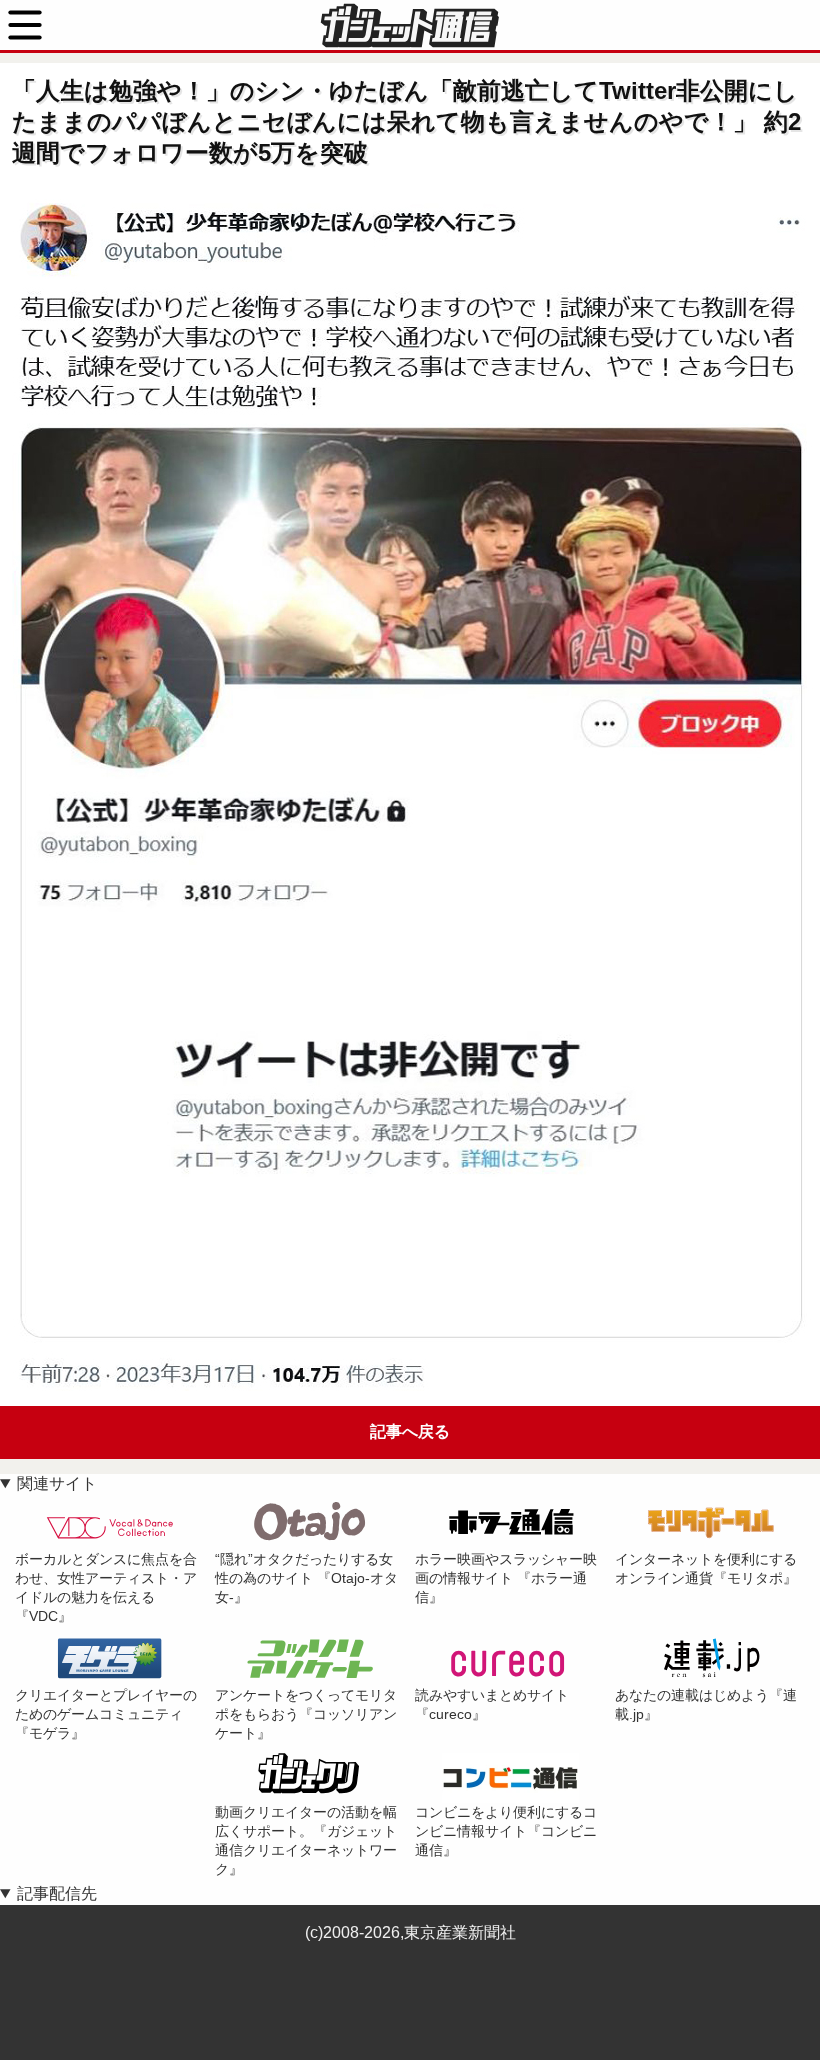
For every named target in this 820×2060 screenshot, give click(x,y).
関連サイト (57, 1483)
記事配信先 (57, 1893)
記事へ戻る (410, 1431)
